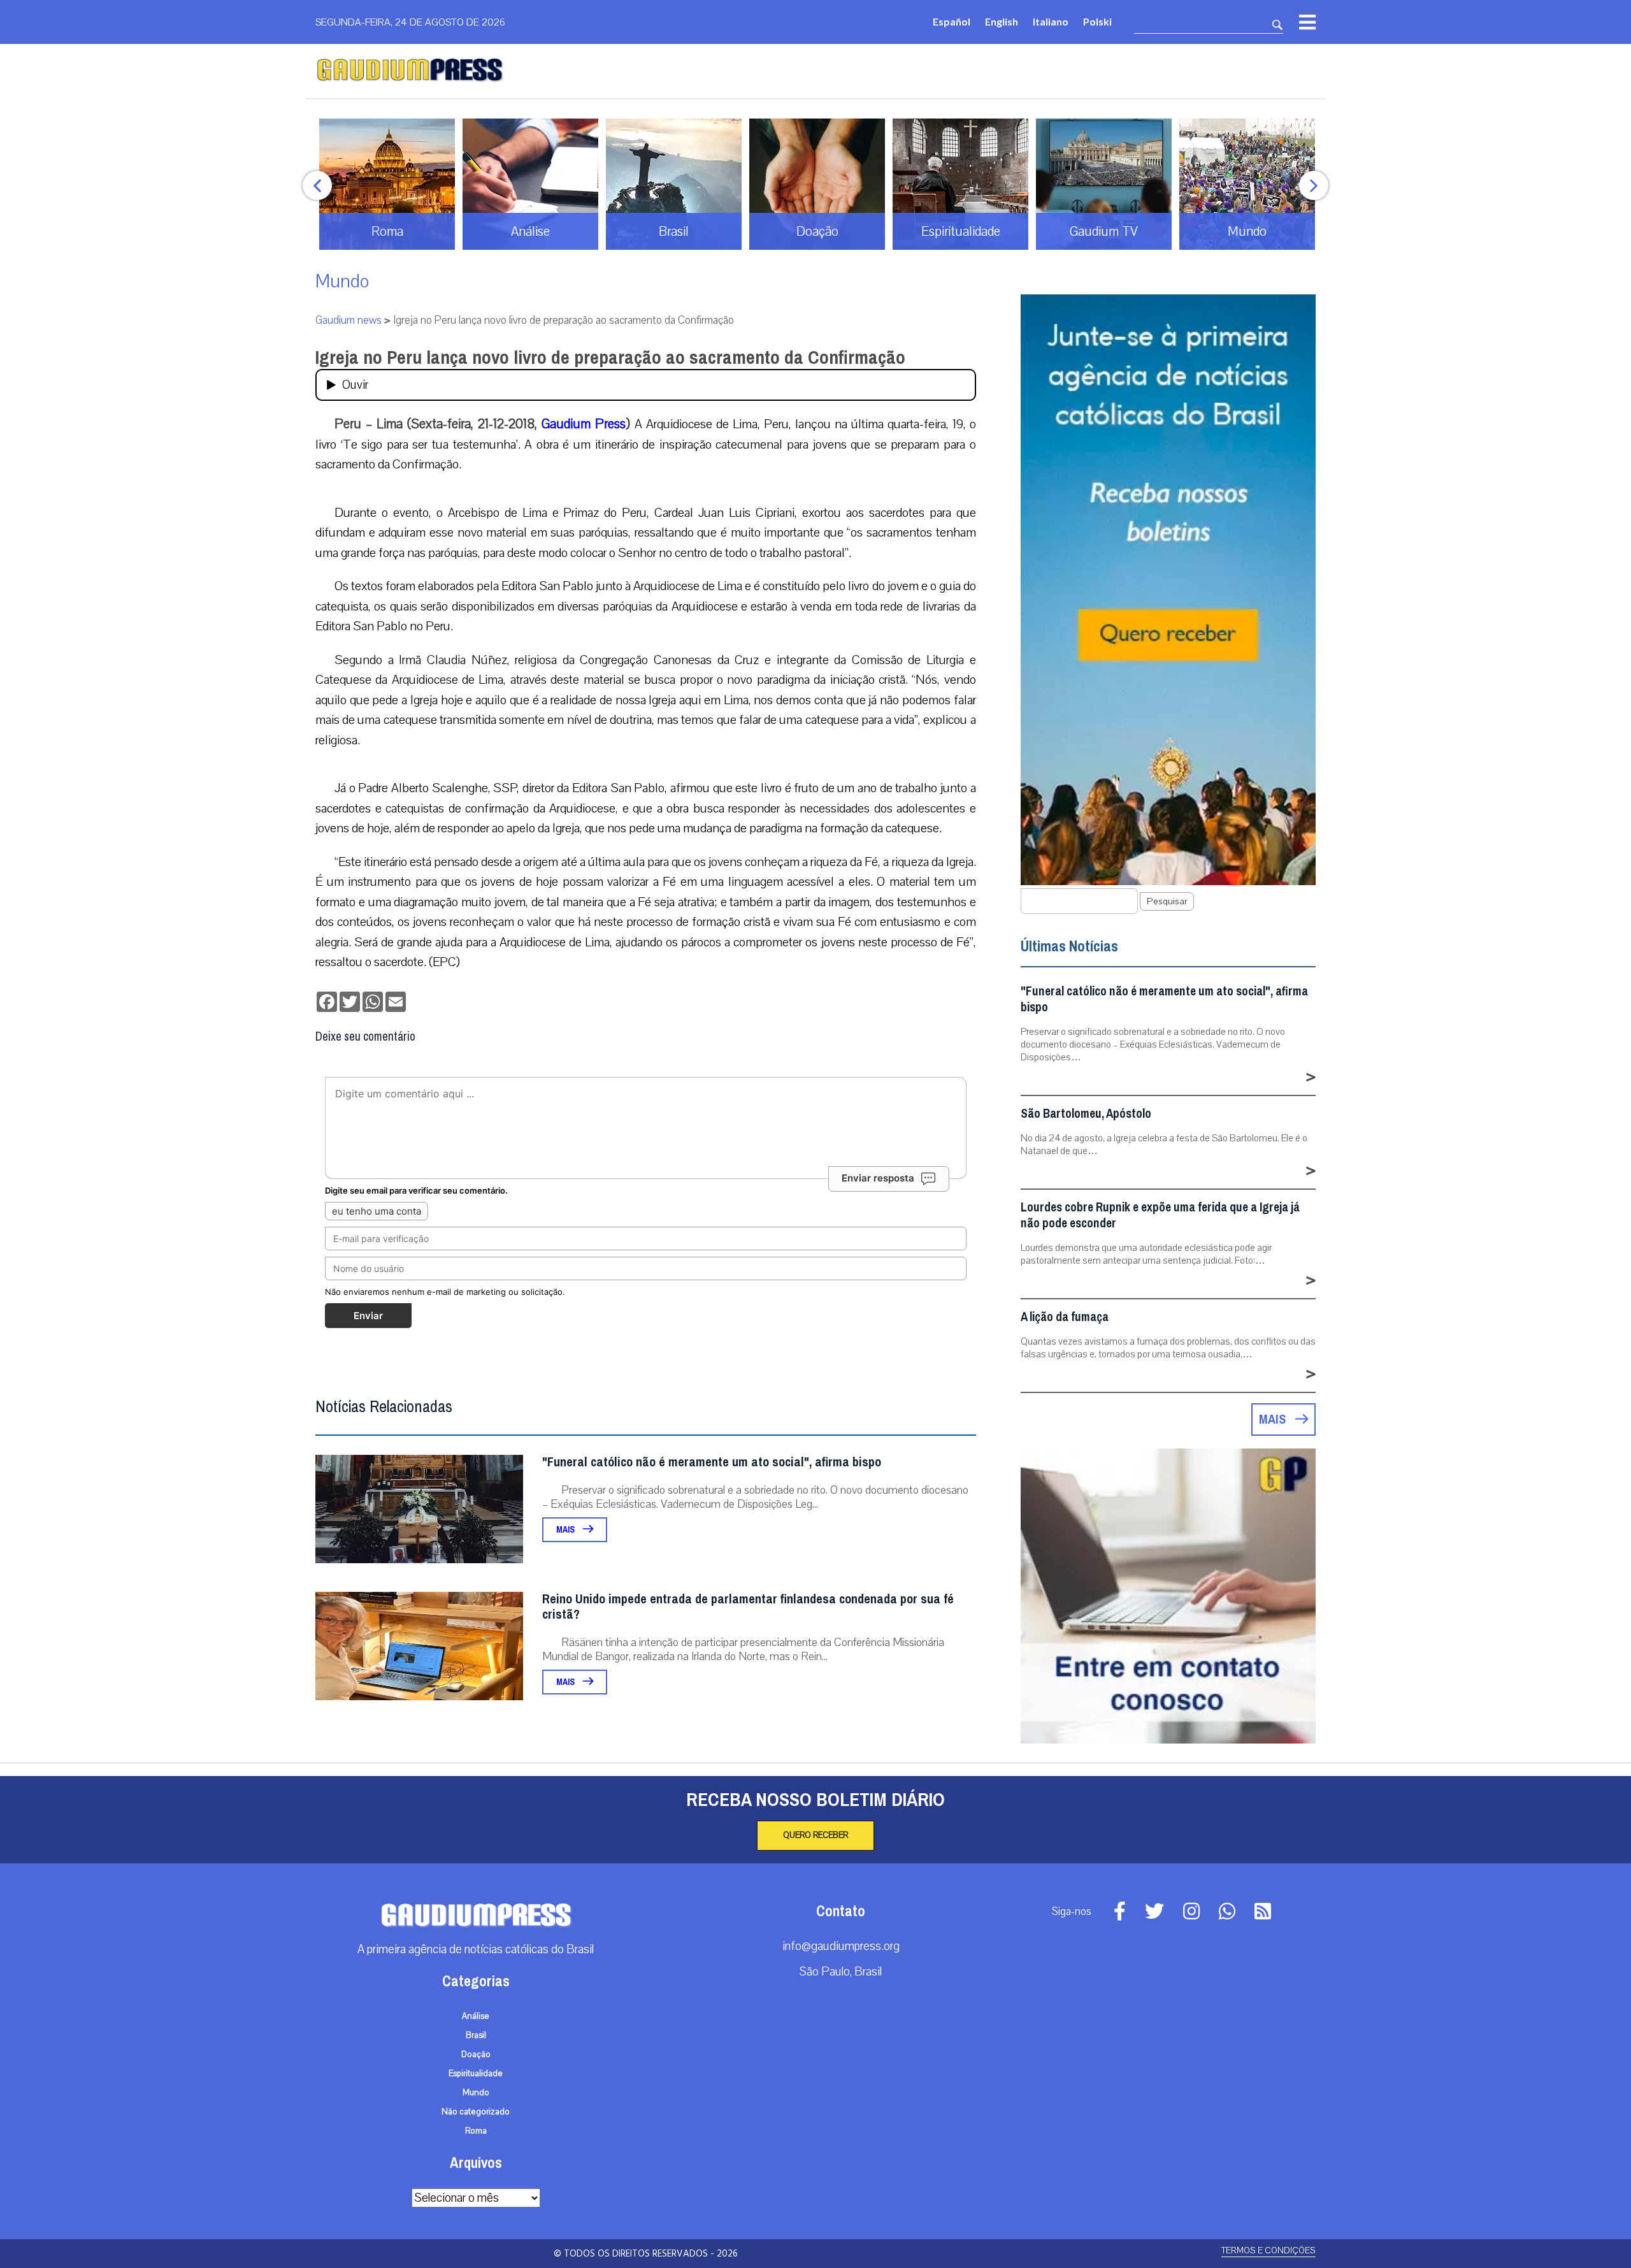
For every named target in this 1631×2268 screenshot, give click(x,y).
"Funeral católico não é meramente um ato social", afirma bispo (712, 1462)
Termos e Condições (1268, 2250)
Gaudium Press (584, 424)
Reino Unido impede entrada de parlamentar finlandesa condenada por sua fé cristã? (748, 1607)
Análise (476, 2016)
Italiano (1051, 21)
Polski (1097, 21)
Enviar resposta (878, 1178)
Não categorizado (476, 2112)
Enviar (368, 1316)
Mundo (342, 281)
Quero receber (815, 1835)
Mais (566, 1530)
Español (952, 21)
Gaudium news (348, 320)
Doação (476, 2055)
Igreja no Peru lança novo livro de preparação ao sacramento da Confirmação (610, 358)
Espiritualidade (476, 2074)
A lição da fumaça (1065, 1317)
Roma (476, 2131)
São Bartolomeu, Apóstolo (1086, 1114)
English (1002, 21)
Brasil (476, 2035)
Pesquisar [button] (1167, 901)
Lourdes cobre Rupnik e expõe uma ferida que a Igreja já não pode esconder (1160, 1215)
